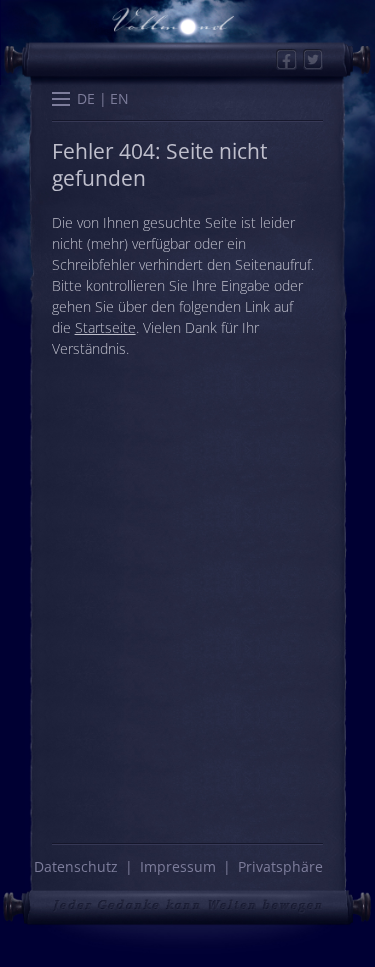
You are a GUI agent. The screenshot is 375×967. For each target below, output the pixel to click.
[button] (61, 101)
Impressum (178, 866)
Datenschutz (76, 866)
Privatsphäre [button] (280, 866)
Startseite (105, 327)
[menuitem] (86, 98)
